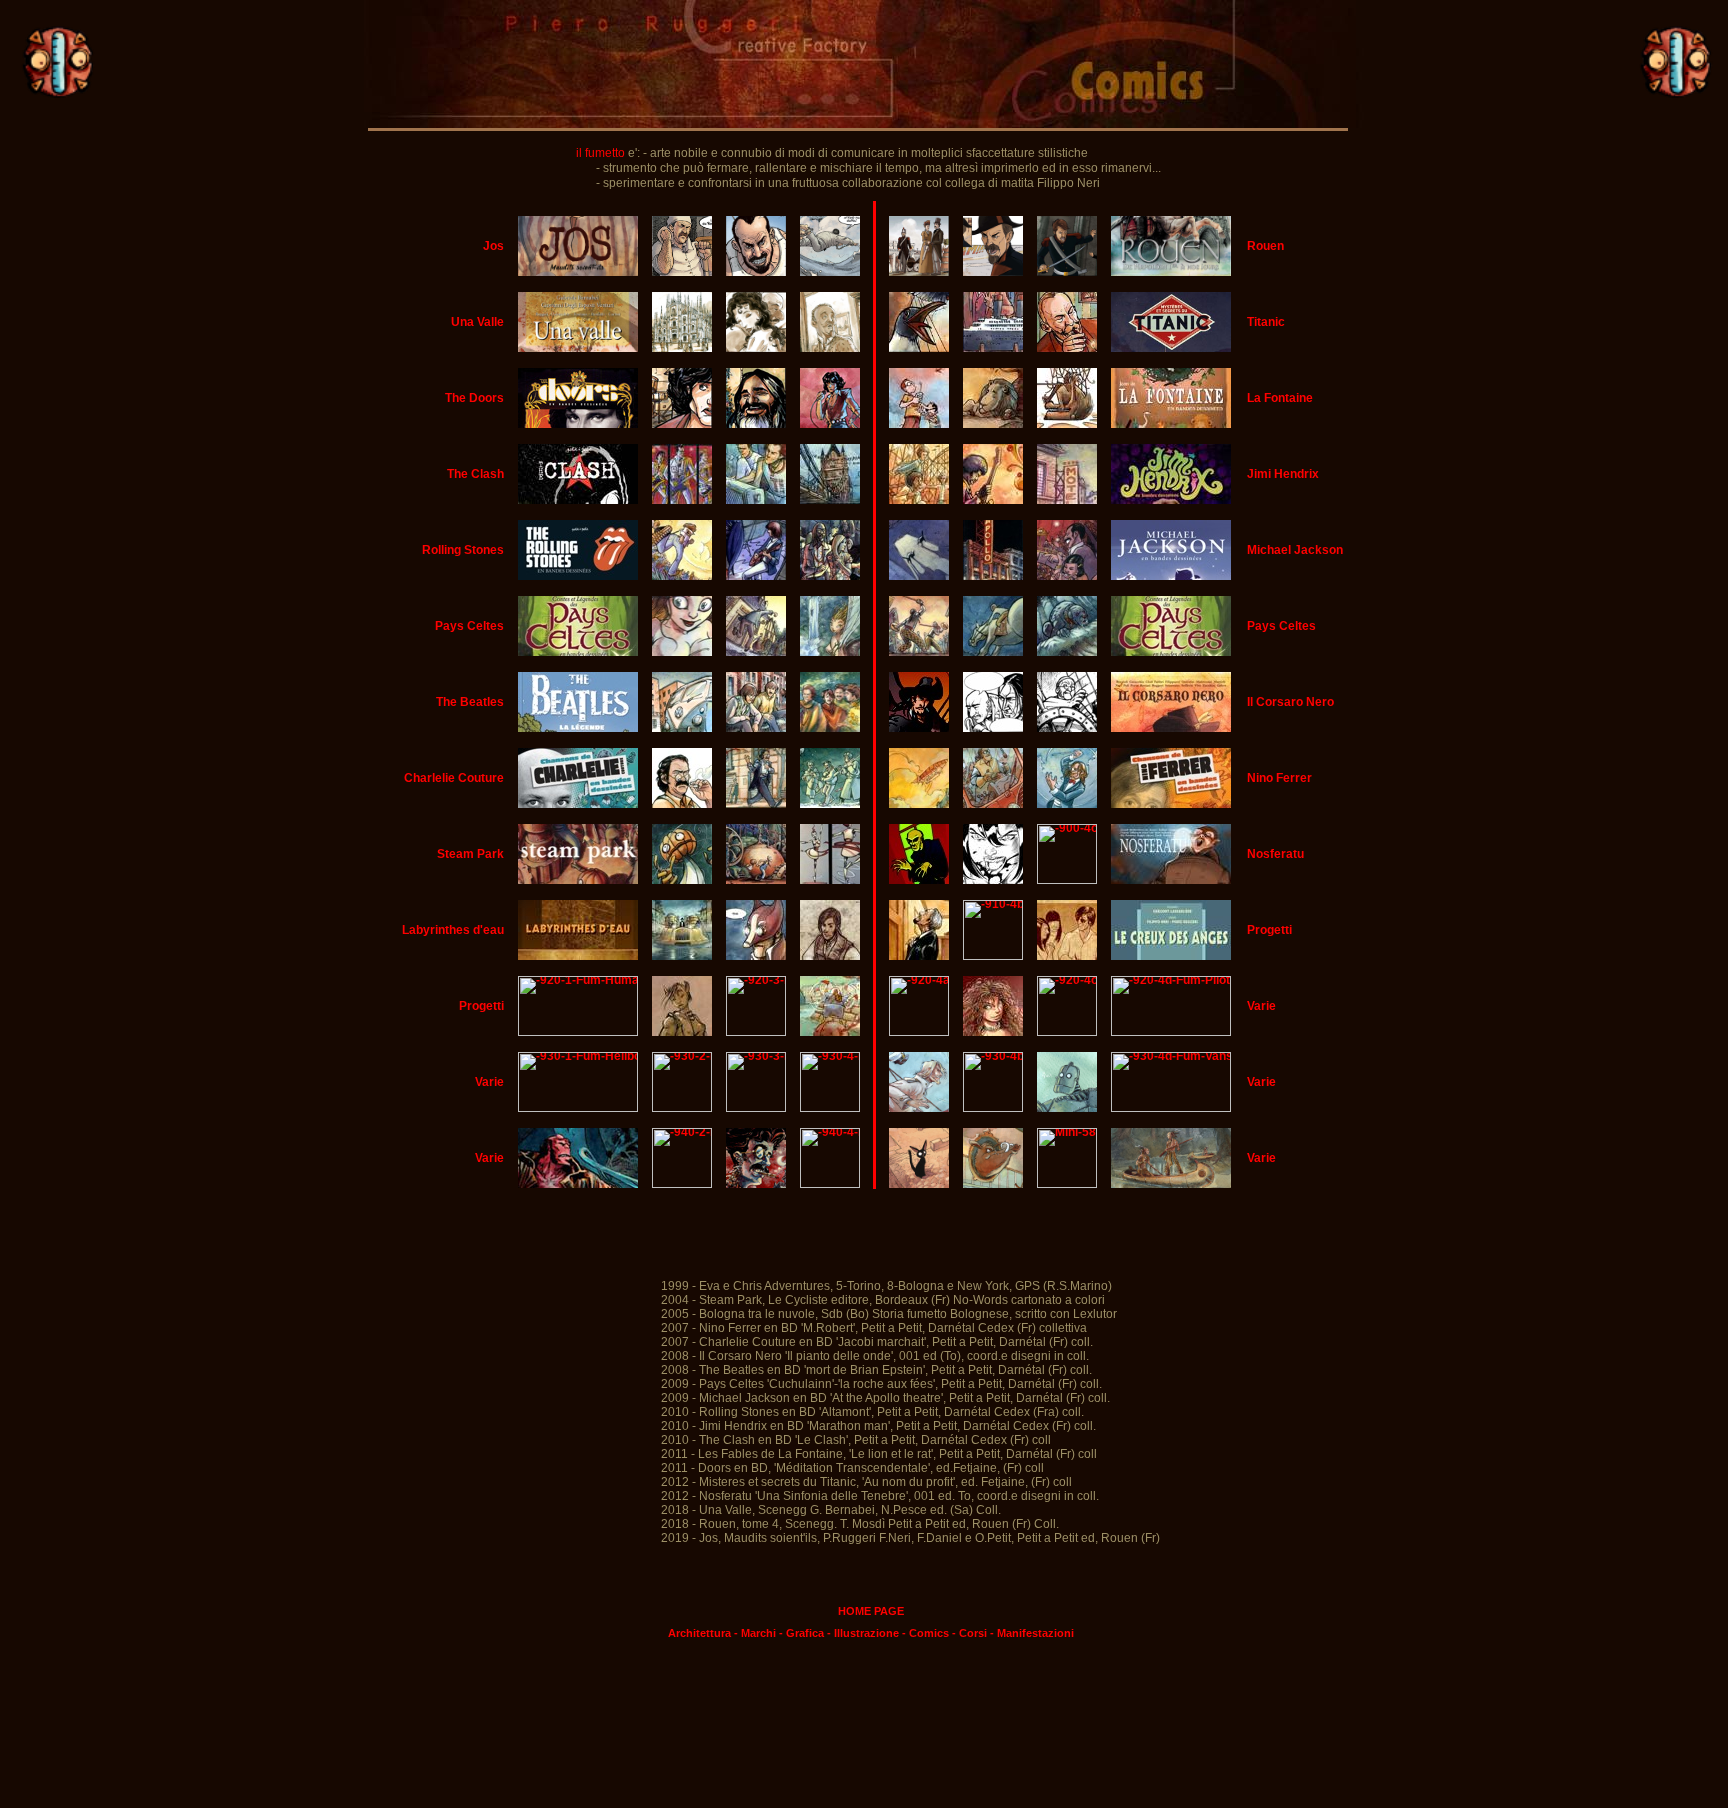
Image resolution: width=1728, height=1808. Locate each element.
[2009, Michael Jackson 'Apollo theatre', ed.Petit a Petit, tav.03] (993, 576)
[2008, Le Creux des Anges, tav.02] (993, 956)
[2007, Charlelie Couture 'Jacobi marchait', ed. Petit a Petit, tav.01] (578, 804)
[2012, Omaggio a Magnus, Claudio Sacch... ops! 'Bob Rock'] (682, 1184)
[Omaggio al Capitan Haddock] (993, 1184)
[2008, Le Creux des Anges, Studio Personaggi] (1067, 956)
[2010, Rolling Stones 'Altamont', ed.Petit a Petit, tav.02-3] (756, 576)
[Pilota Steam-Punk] (1171, 1108)
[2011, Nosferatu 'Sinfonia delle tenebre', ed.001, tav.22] (993, 880)
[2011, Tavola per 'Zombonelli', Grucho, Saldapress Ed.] (756, 1184)
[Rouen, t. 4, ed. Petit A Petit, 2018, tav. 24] (993, 272)
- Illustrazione (863, 1633)
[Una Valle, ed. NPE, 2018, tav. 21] (682, 348)
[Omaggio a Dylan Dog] (682, 1108)
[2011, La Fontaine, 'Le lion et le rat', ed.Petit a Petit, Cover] (1171, 424)
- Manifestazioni (1032, 1633)
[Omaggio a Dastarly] (756, 1108)
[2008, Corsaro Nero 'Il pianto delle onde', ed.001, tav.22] (993, 728)
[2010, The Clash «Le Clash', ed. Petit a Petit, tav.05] (831, 500)
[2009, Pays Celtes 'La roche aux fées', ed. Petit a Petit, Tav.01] (993, 652)
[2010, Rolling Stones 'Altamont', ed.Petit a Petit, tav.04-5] (831, 576)
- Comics (925, 1633)
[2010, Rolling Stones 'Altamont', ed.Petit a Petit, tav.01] (682, 576)
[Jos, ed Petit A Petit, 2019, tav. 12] (682, 272)
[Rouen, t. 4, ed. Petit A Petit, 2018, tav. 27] (1067, 272)
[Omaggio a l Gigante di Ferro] (1067, 1108)
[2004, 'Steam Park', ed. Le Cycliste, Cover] (578, 880)
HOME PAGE (871, 1611)
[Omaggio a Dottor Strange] (1067, 1184)
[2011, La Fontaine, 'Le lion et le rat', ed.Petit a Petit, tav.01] (919, 424)
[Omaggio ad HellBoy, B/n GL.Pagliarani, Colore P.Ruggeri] (578, 1184)
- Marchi (755, 1633)
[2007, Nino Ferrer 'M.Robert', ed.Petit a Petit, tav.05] (993, 804)
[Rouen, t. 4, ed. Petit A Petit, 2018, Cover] (1171, 272)
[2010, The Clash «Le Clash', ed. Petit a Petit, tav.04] (756, 500)
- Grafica (801, 1633)
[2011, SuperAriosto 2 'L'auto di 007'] (831, 1184)
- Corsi (969, 1633)
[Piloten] (1171, 1032)
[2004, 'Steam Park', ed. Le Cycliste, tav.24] (831, 880)
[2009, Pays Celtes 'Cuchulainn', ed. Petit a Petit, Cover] (831, 652)
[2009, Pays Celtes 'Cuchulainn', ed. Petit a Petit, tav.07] (756, 652)
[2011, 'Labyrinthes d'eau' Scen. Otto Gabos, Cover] (578, 956)
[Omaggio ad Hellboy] (578, 1108)
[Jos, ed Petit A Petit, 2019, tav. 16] (756, 272)
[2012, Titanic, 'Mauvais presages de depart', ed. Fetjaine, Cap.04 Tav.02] (919, 348)
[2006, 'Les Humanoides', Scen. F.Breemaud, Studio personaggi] (682, 1032)
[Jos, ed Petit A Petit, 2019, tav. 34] (831, 272)
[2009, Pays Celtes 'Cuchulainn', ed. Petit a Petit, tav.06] (682, 652)
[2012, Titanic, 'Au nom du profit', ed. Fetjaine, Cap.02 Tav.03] (993, 348)
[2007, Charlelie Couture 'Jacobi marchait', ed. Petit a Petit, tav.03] (682, 804)
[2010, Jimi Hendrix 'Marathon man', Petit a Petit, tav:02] (919, 500)
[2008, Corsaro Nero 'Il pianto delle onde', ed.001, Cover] (1171, 728)
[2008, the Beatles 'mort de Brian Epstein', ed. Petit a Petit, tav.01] (682, 728)
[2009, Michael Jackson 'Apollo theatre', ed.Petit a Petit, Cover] (919, 576)
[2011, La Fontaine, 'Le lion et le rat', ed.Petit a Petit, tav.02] (993, 424)
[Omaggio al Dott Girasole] (831, 1108)
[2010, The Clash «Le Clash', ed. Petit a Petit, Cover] (578, 500)
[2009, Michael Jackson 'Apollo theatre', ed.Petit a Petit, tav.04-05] (1067, 576)
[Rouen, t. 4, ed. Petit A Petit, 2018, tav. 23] (919, 272)
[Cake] (1067, 1032)
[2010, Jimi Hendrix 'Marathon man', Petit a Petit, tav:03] (993, 500)
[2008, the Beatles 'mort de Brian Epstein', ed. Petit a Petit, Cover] (578, 728)
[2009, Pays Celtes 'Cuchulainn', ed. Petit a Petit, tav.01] (578, 652)
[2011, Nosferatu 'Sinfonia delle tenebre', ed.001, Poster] (919, 880)
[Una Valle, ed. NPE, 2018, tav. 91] (831, 348)
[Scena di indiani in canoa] (1171, 1184)
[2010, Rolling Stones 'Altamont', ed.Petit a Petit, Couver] (578, 576)
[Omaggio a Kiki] (919, 1184)
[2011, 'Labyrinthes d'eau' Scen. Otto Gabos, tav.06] (682, 956)
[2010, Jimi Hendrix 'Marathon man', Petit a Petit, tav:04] (1067, 500)
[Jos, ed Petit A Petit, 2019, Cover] (578, 272)
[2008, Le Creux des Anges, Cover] (1171, 956)
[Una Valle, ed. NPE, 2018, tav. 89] (756, 348)
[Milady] (993, 1032)
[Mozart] (919, 1032)
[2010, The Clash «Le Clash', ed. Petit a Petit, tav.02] (682, 500)
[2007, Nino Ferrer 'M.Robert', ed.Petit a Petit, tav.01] (919, 804)
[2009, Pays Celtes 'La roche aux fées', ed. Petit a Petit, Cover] (919, 652)
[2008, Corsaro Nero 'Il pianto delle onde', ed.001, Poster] (919, 728)
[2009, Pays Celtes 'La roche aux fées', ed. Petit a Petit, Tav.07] (1171, 652)
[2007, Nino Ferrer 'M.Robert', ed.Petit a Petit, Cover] (1171, 804)
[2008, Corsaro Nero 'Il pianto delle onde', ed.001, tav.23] (1067, 728)
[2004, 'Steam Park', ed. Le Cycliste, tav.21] (756, 880)
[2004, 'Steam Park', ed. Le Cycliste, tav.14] (682, 880)
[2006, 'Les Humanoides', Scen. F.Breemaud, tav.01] (756, 1032)
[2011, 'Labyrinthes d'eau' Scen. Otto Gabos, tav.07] (756, 956)
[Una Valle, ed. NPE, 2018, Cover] (578, 348)
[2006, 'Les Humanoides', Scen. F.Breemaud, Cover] (578, 1032)
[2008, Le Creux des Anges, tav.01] (919, 956)
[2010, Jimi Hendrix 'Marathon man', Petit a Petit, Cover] (1171, 500)
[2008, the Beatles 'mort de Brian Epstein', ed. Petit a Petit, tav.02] (756, 728)
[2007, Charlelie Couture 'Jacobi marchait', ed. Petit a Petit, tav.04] (756, 804)
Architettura (699, 1633)
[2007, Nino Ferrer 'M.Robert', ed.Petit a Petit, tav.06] (1067, 804)
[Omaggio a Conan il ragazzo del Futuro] (993, 1108)
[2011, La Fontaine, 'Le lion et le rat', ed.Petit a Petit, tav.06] (1067, 424)
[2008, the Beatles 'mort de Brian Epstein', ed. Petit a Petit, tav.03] (831, 728)
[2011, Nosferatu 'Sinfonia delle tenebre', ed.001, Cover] (1171, 880)
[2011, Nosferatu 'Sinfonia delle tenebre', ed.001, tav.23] (1067, 880)
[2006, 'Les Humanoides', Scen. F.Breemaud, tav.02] (831, 1032)
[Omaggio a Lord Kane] (919, 1108)
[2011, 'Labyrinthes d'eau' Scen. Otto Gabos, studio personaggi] (831, 956)
